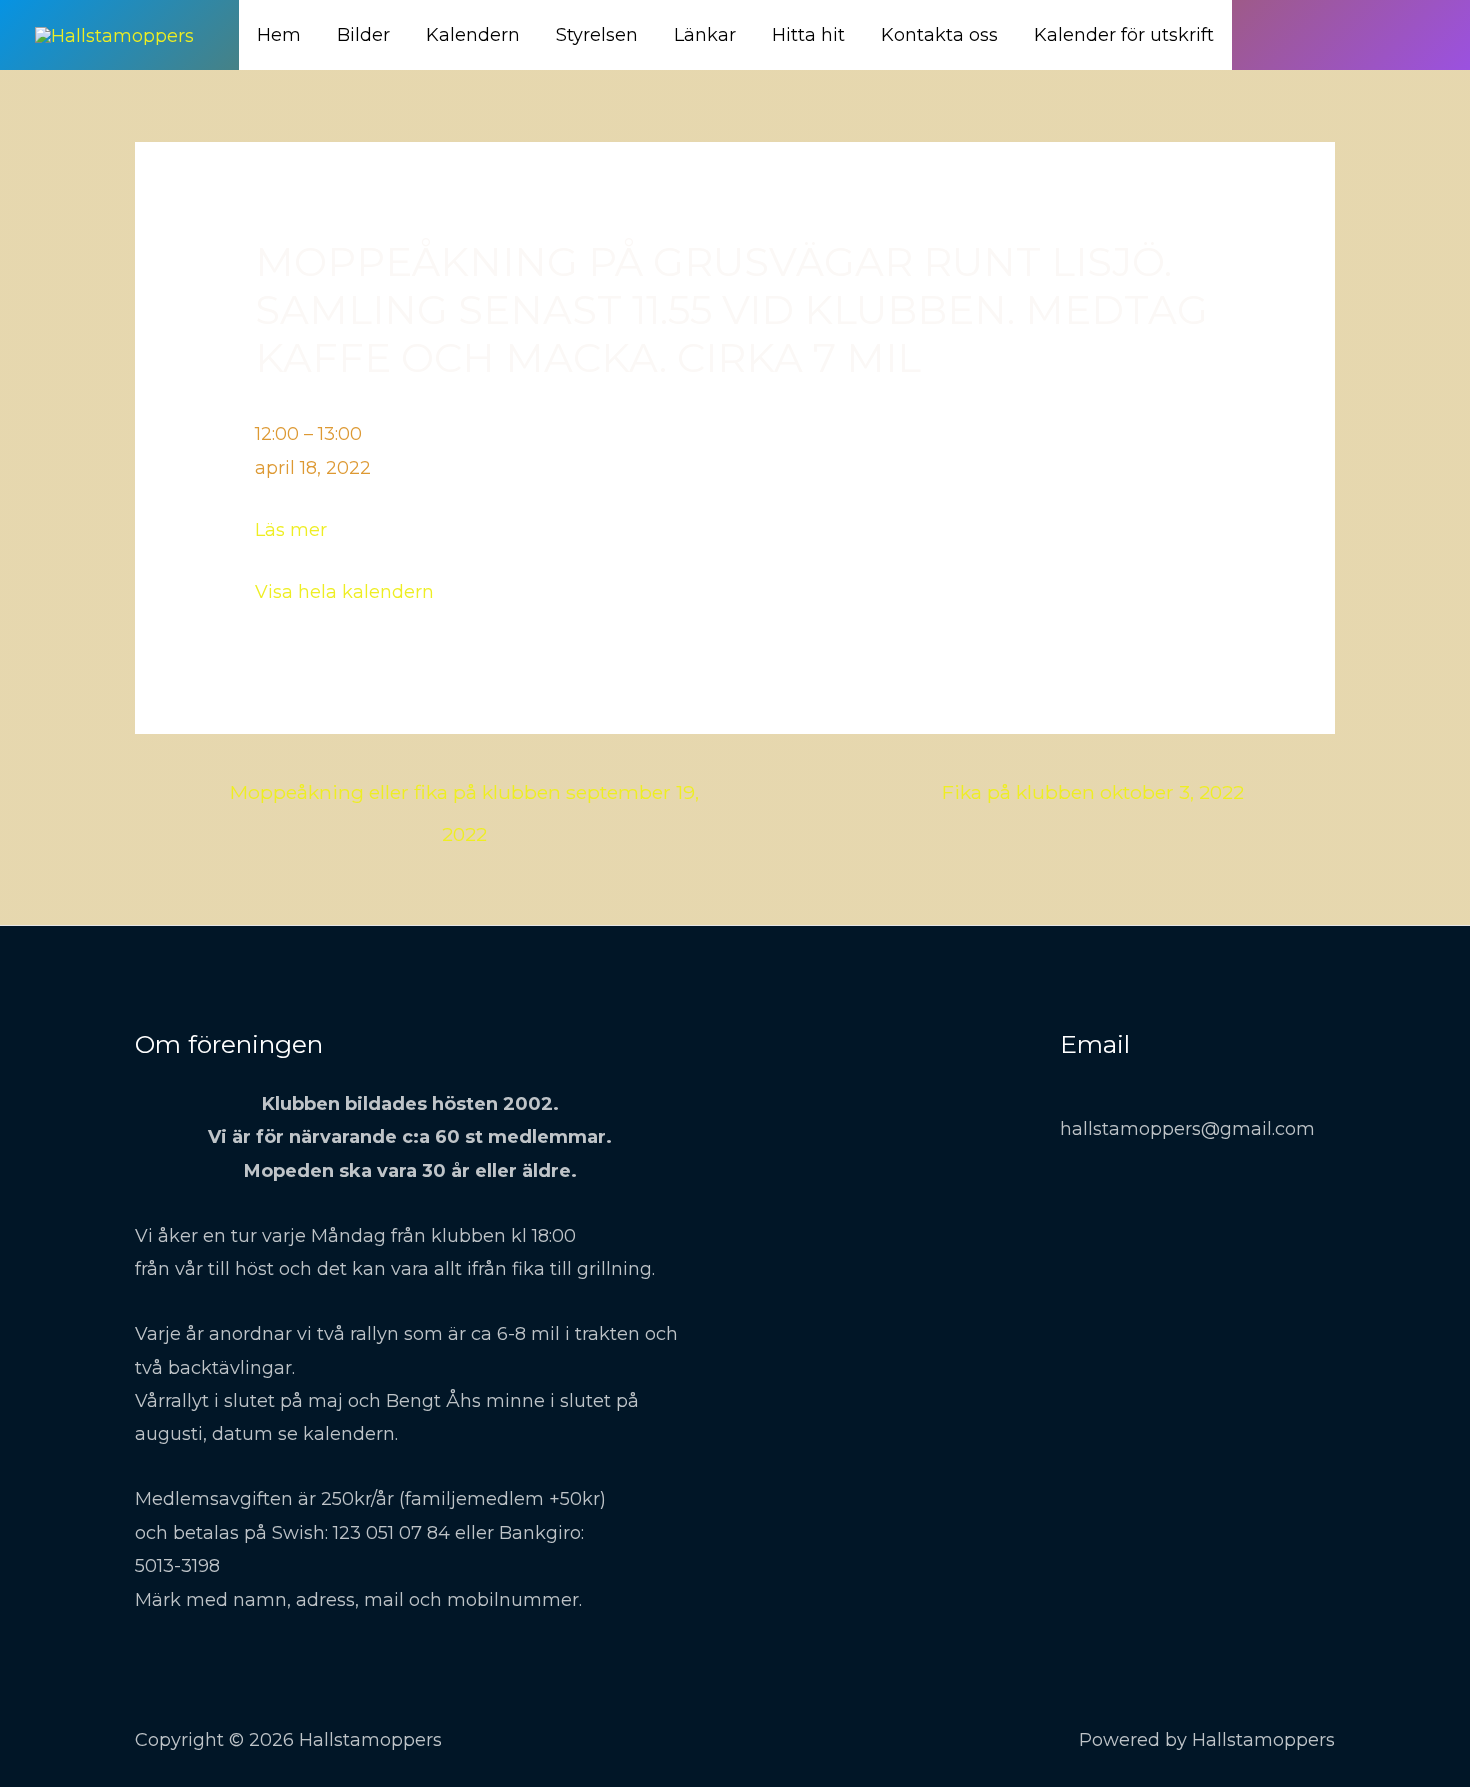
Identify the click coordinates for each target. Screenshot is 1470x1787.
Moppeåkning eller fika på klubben (464, 798)
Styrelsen (597, 35)
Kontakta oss (939, 35)
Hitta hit (808, 35)
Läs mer (291, 530)
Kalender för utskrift (1124, 35)
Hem (279, 35)
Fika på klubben (1093, 792)
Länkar (705, 35)
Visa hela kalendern (344, 592)
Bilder (363, 35)
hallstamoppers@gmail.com (1187, 1129)
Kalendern (473, 35)
